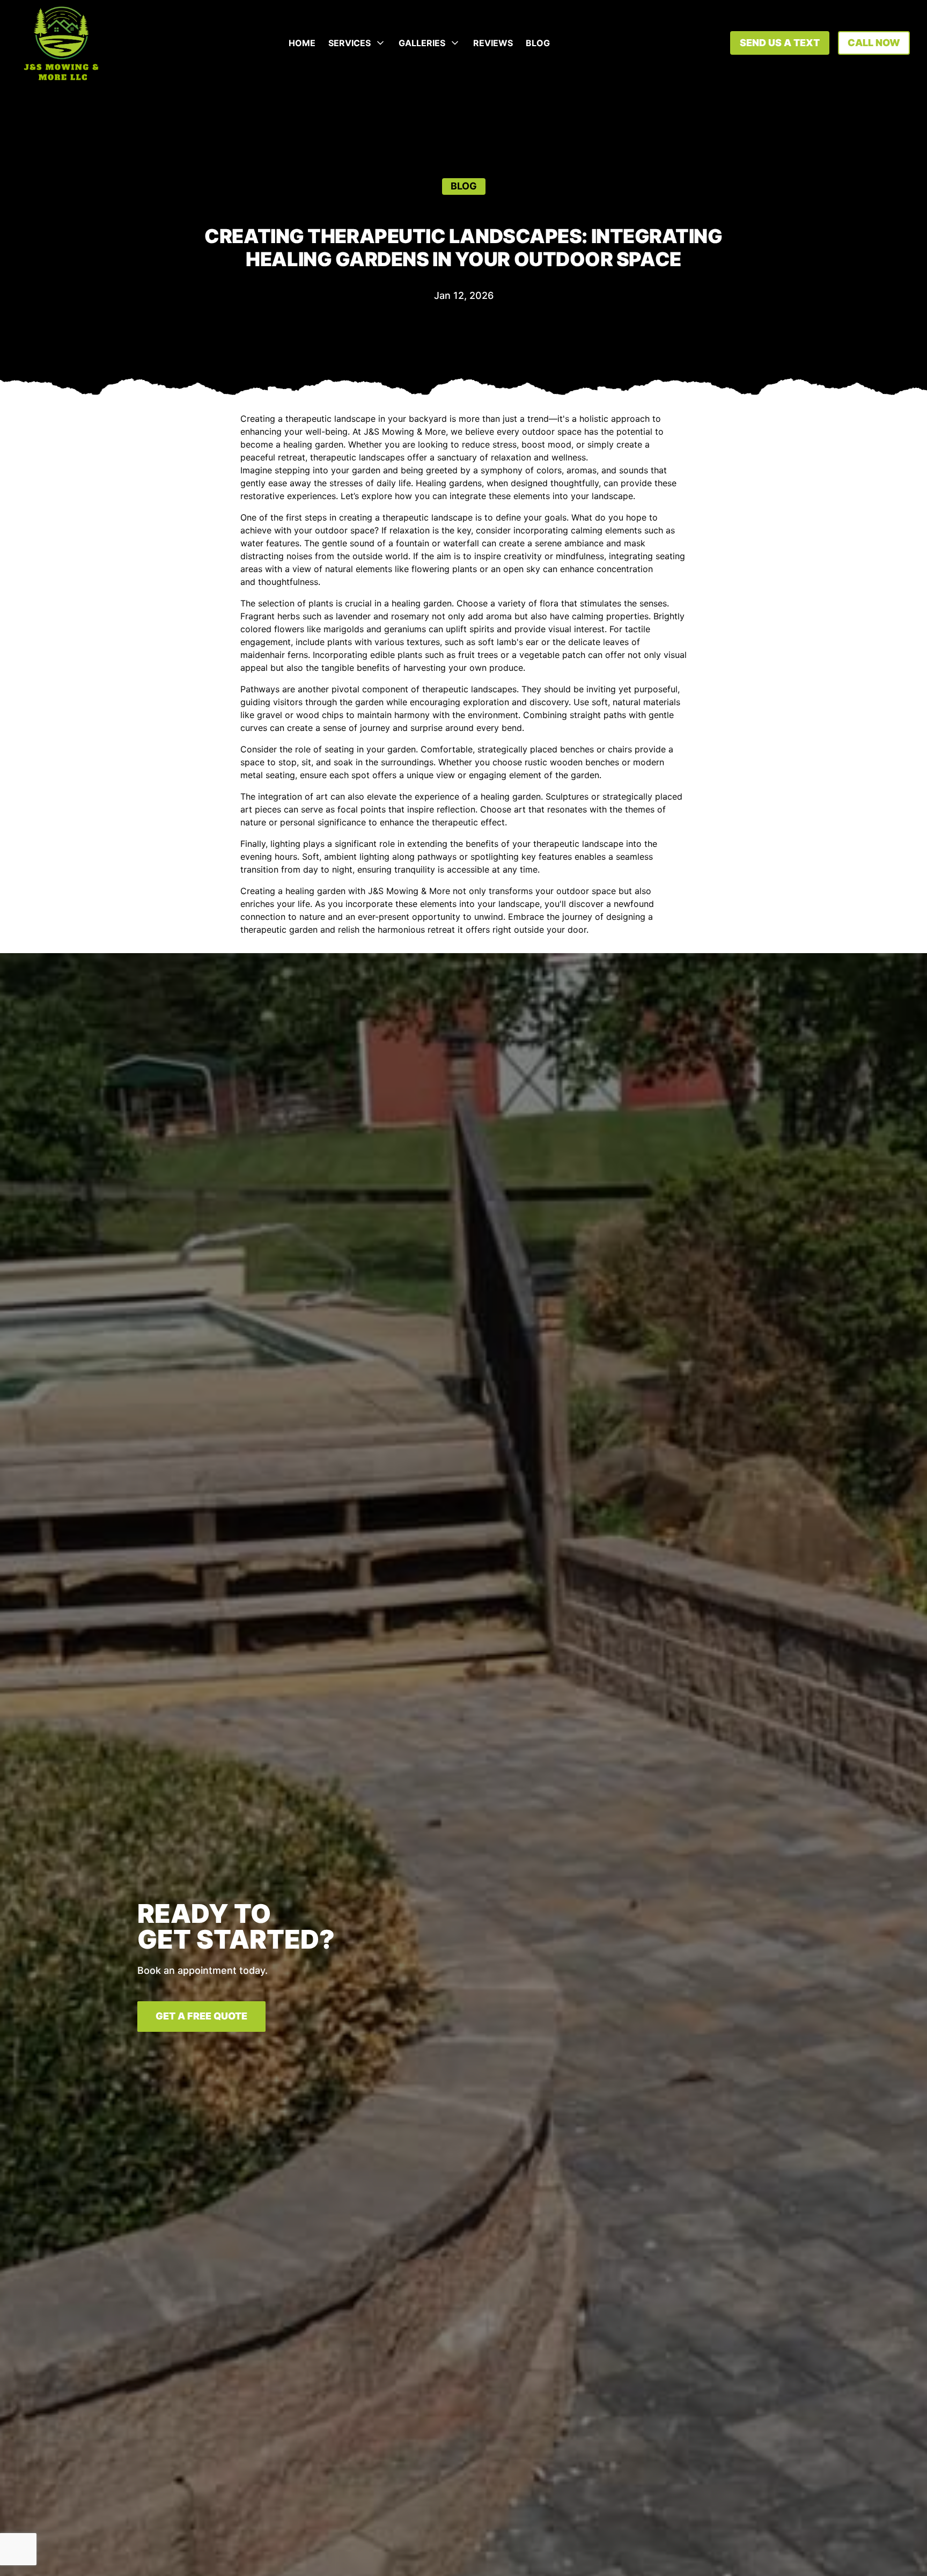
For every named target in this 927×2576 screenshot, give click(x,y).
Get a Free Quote (201, 2016)
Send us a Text (780, 43)
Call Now (874, 43)
